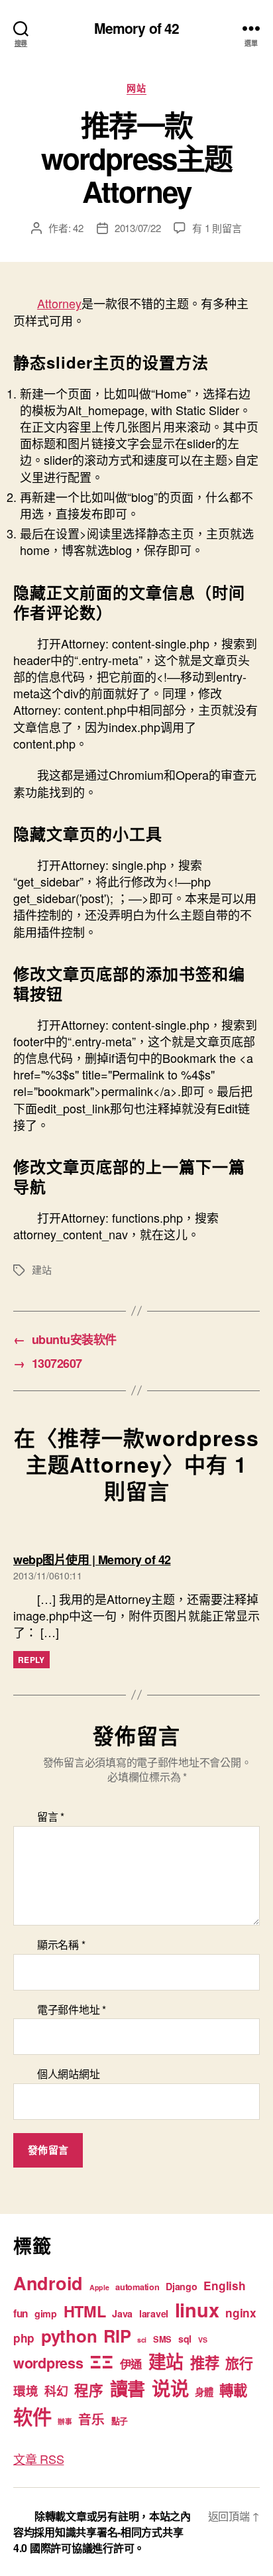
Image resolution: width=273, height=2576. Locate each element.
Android (48, 2283)
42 (78, 228)
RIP (117, 2336)
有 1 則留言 (217, 228)
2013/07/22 (137, 228)
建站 (42, 1269)
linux (197, 2309)
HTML (85, 2311)
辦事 (65, 2421)
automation (137, 2287)
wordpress (48, 2363)
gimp (46, 2313)
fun (21, 2313)
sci (142, 2340)
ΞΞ (101, 2361)
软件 (32, 2416)
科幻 (56, 2391)
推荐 (204, 2362)
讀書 (128, 2388)
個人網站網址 (68, 2074)
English (224, 2286)
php (24, 2338)
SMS (162, 2339)
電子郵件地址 (72, 2010)
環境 (26, 2391)
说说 (170, 2388)
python (69, 2336)
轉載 (233, 2390)
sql (185, 2339)
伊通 (131, 2364)
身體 (204, 2392)
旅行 (239, 2362)
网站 (136, 88)
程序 (88, 2390)
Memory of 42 (137, 28)
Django (181, 2286)
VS (202, 2340)
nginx (241, 2313)
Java (122, 2313)
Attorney (59, 303)
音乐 (91, 2419)
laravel (154, 2313)
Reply (31, 1660)
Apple (99, 2287)
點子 (120, 2421)
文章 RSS (38, 2459)
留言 (51, 1817)
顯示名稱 (61, 1945)
